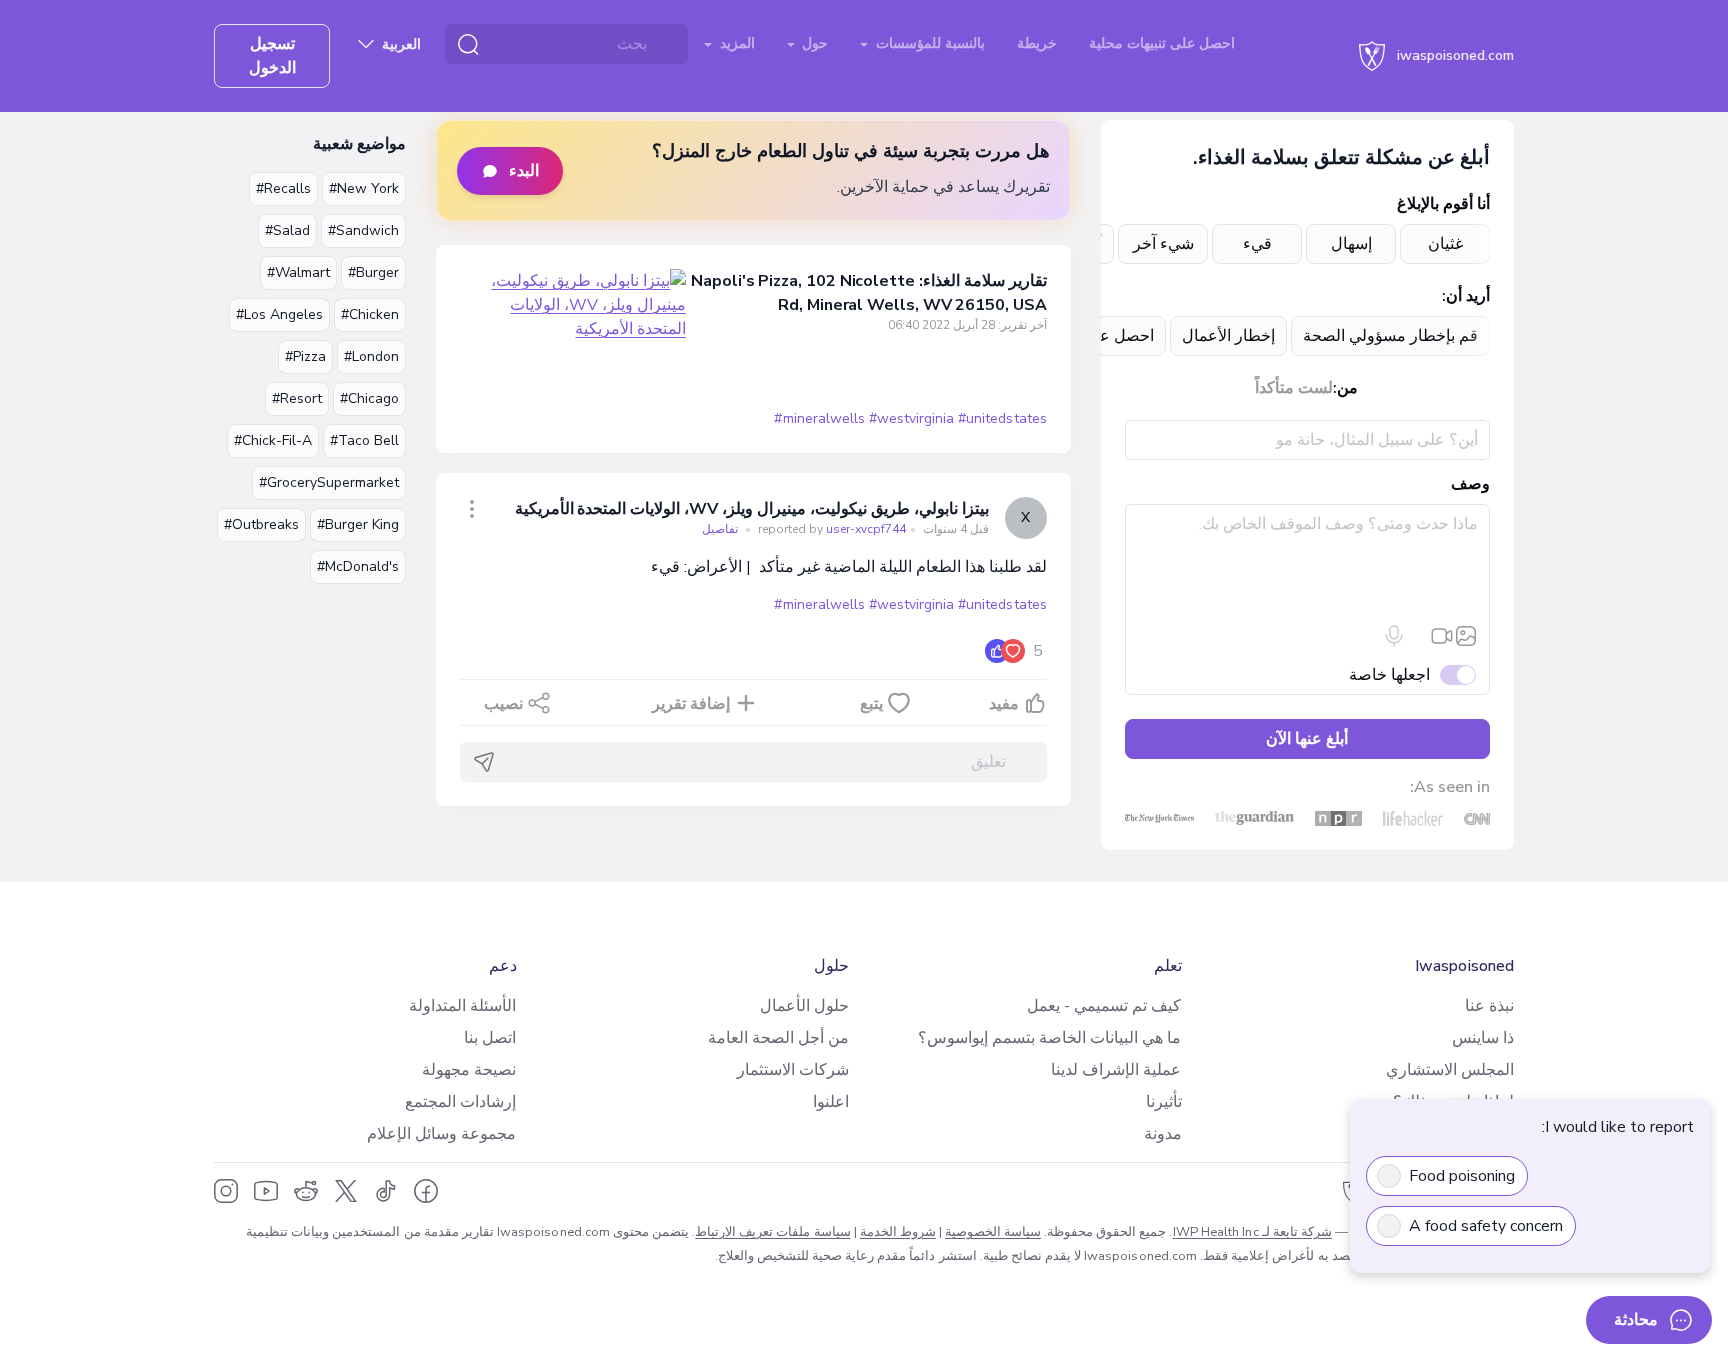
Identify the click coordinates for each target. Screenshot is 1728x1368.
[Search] (468, 44)
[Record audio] (1394, 636)
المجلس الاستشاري (1450, 1070)
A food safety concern (1486, 1226)
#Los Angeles (279, 314)
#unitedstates (1002, 418)
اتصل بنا (490, 1038)
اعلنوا (831, 1102)
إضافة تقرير (691, 704)
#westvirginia (911, 418)
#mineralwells (819, 418)
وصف (1470, 484)
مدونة (1163, 1134)
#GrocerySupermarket (329, 482)
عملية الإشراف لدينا (1116, 1070)
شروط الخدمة (898, 1232)
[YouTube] (266, 1191)
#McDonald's (358, 566)
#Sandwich (363, 230)
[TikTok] (386, 1191)
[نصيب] (472, 509)
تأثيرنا (1164, 1102)
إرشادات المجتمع (460, 1102)
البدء (524, 171)
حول (813, 43)
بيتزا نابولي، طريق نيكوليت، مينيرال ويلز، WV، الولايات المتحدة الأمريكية (752, 509)
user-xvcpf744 (830, 529)
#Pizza (305, 356)
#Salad (287, 230)
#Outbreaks (261, 524)
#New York (364, 188)
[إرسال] (484, 762)
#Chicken (370, 314)
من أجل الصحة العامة (778, 1038)
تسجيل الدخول (272, 56)
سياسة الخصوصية (993, 1232)
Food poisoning (1462, 1176)
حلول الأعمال (804, 1006)
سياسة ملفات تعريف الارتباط (772, 1232)
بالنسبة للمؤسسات (928, 43)
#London (371, 356)
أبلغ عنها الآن (1307, 739)
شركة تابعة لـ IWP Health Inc (1252, 1232)
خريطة (1037, 43)
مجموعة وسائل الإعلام (441, 1134)
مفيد (1004, 704)
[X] (346, 1191)
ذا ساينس (1483, 1038)
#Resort (297, 398)
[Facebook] (426, 1191)
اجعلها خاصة (1389, 675)
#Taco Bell (364, 440)
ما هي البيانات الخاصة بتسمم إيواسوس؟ (1049, 1038)
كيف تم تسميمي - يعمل (1104, 1006)
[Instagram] (226, 1191)
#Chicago (369, 398)
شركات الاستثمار (793, 1070)
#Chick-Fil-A (273, 440)
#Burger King (358, 524)
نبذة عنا (1489, 1006)
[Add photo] (1466, 636)
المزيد (735, 43)
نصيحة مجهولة (469, 1070)
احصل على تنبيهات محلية (1162, 43)
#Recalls (283, 188)
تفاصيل (720, 529)
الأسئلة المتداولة (462, 1006)
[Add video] (1442, 636)
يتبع (871, 704)
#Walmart (298, 272)
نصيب (503, 704)
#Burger (373, 272)
